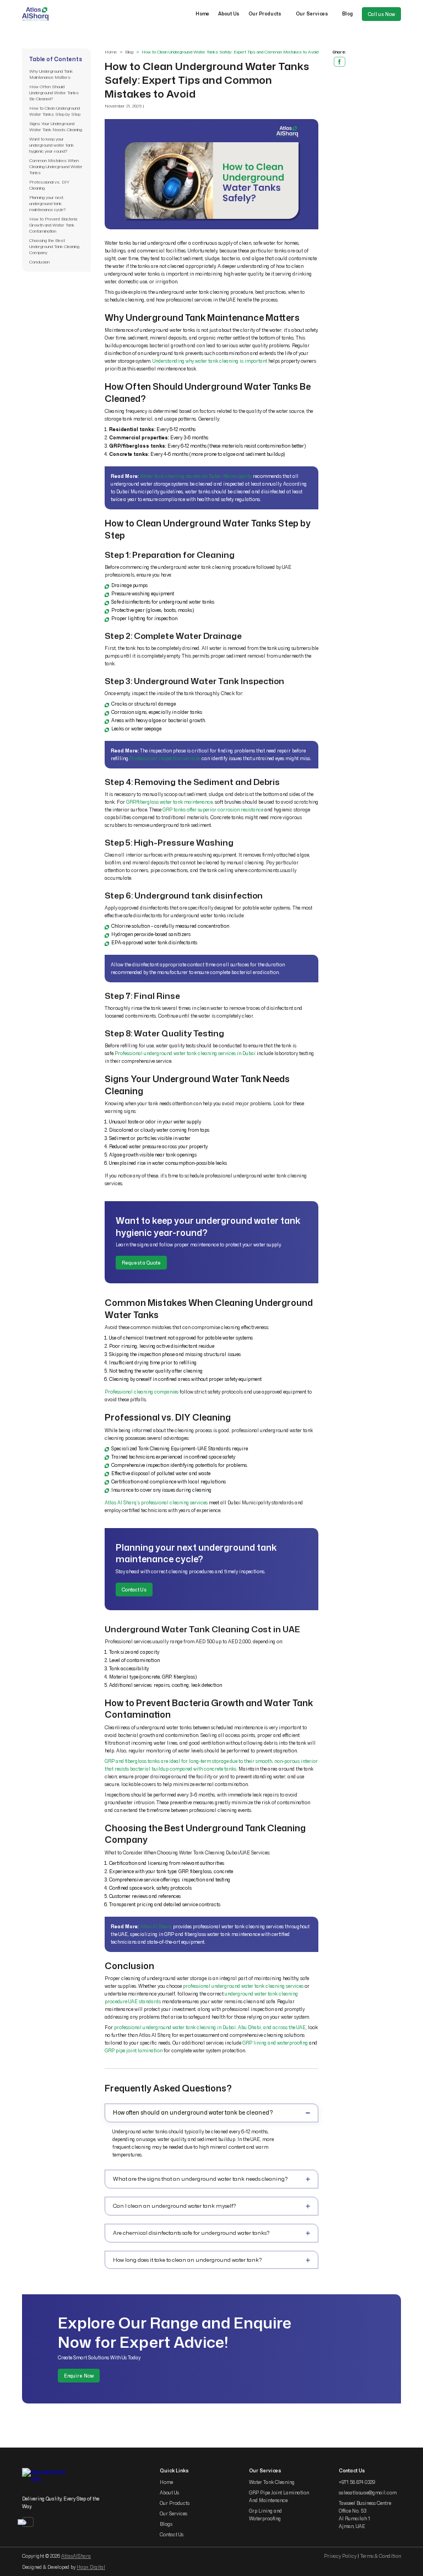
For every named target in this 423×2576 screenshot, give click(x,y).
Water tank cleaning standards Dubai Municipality (196, 476)
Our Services (312, 14)
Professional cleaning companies (142, 1392)
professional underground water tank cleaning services (243, 1986)
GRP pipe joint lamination (134, 2051)
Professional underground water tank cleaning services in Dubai (185, 1053)
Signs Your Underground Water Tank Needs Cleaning (56, 127)
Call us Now (381, 14)
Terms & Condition (381, 2556)
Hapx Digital (91, 2567)
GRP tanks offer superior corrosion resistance (213, 810)
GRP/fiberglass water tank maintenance (169, 802)
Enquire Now (79, 2376)
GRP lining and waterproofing (275, 2043)
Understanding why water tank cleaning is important (210, 361)
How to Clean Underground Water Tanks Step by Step (55, 111)
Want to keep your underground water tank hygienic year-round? (51, 145)
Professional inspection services (165, 759)
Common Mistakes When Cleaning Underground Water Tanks (56, 166)
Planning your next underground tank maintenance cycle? (47, 203)
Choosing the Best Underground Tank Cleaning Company (54, 246)
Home (202, 14)
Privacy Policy (340, 2556)
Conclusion (39, 262)
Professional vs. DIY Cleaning (49, 185)
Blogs (166, 2524)
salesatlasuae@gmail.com (368, 2493)
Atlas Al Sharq (156, 1927)
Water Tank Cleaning (272, 2482)
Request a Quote (141, 1263)
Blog (348, 14)
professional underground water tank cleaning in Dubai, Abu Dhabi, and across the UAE (210, 2028)
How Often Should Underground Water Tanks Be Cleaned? (54, 93)
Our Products (265, 14)
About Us (229, 14)
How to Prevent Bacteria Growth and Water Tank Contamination (53, 225)
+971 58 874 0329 (357, 2482)
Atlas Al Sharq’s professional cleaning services (156, 1503)
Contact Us (134, 1589)
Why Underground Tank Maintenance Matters (51, 74)
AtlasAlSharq (76, 2556)
